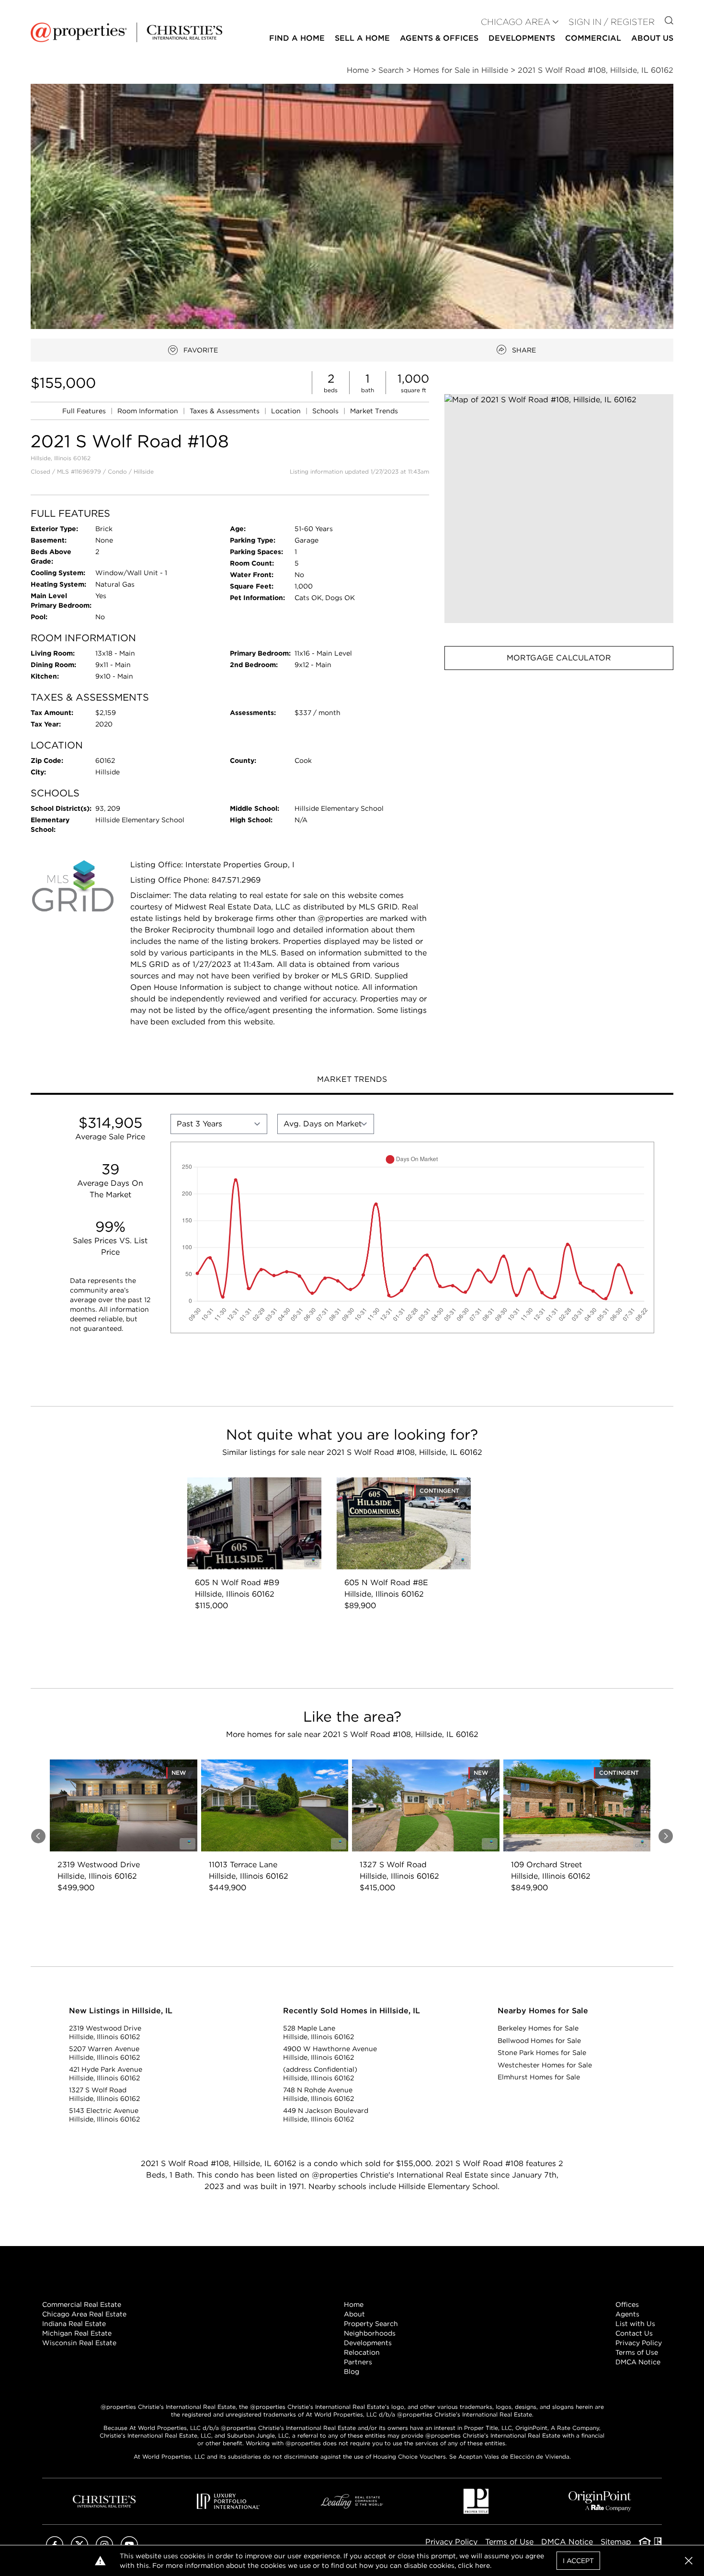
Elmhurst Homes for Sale (539, 2077)
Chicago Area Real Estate (84, 2314)
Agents (627, 2314)
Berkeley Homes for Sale (538, 2028)
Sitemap (616, 2542)
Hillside (144, 471)
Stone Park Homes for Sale (542, 2053)
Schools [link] (326, 411)
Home (354, 2304)
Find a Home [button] (297, 38)
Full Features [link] (85, 411)
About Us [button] (652, 38)
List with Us (635, 2324)
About (354, 2314)
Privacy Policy (639, 2343)
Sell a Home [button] (362, 38)
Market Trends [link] (374, 411)
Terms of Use (637, 2352)
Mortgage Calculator (559, 658)
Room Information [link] (149, 411)
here (483, 2565)
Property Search (371, 2324)
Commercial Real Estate (82, 2304)
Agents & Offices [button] (439, 38)
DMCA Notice (638, 2362)
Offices (627, 2304)
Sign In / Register (612, 22)
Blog (352, 2372)
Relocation (362, 2352)
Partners (358, 2362)
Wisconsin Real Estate (79, 2343)
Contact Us (634, 2333)
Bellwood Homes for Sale (539, 2041)
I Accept (578, 2561)
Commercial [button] (593, 38)
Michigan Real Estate (77, 2333)
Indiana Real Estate (74, 2324)
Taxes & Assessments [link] (226, 411)
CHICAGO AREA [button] (516, 22)
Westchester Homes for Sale (545, 2065)
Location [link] (287, 411)
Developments (522, 38)
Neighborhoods (370, 2333)
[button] (559, 509)
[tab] (352, 1080)
